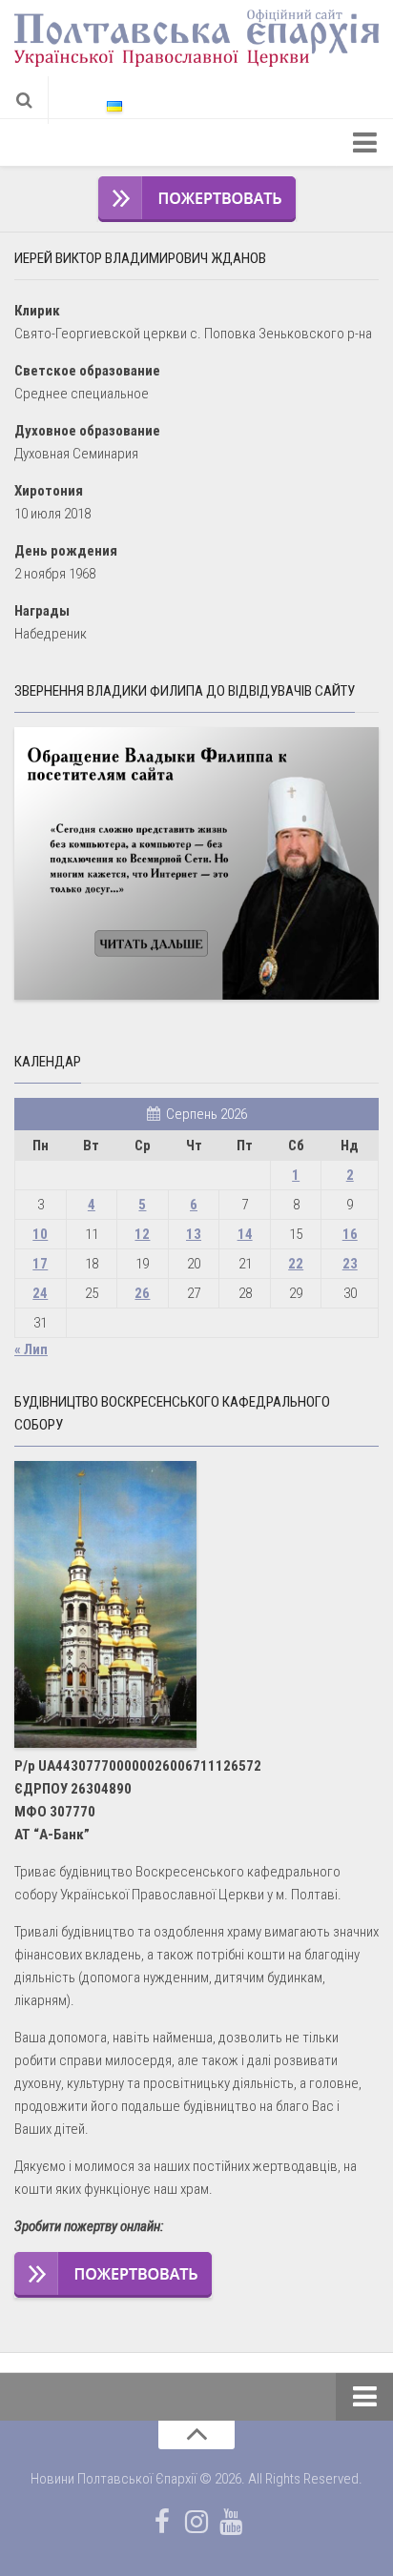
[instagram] (196, 2522)
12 (142, 1234)
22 (296, 1264)
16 (350, 1234)
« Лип (31, 1349)
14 (245, 1234)
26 (142, 1293)
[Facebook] (162, 2522)
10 (40, 1234)
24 (40, 1293)
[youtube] (231, 2522)
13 (194, 1234)
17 (40, 1264)
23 (350, 1264)
